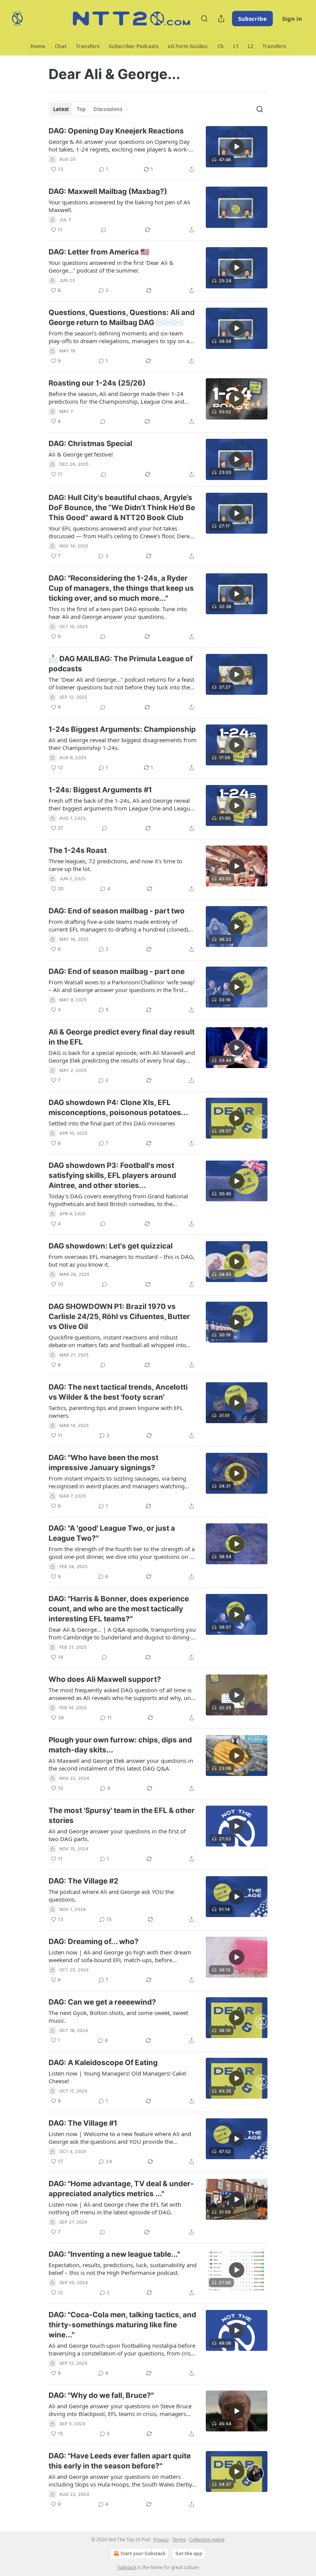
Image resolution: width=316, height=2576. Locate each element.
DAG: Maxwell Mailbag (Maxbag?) (108, 191)
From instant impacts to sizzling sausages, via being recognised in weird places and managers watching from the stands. (117, 1482)
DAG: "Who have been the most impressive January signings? (103, 1463)
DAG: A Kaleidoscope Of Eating (103, 2063)
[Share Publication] (221, 19)
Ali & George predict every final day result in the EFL (122, 1037)
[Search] (204, 19)
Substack (127, 2567)
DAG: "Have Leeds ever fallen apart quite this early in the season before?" (120, 2461)
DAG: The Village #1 (83, 2123)
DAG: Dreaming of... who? (94, 1942)
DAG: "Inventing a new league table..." (114, 2254)
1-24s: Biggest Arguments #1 (100, 790)
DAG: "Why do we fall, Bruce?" (101, 2395)
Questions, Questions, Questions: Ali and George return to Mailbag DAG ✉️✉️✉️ (122, 318)
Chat (61, 46)
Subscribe (252, 19)
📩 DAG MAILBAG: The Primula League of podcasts (121, 664)
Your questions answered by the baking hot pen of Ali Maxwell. (119, 206)
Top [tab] (81, 109)
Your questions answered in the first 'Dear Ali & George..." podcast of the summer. (111, 266)
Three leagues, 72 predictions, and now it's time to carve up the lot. (115, 865)
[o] (237, 147)
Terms (179, 2540)
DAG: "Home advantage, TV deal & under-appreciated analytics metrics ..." (121, 2189)
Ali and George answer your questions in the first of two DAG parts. (117, 1835)
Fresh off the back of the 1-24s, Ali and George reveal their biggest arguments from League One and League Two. (121, 804)
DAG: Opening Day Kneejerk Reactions (116, 131)
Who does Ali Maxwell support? (105, 1679)
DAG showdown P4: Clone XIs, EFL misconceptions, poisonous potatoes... (118, 1108)
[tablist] (88, 109)
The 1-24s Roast (78, 850)
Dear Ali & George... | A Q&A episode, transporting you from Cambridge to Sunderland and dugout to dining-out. (122, 1633)
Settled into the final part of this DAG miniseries (112, 1123)
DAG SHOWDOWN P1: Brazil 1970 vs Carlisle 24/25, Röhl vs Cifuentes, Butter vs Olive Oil (119, 1317)
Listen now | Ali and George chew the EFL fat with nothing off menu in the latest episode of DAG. (115, 2208)
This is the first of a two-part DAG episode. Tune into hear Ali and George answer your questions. (118, 613)
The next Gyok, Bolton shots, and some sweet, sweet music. (118, 2017)
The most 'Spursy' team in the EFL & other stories (122, 1815)
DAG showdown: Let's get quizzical (111, 1246)
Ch (221, 46)
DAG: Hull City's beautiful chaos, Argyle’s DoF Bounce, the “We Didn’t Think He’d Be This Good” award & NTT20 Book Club (122, 508)
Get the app (189, 2553)
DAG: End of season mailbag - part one (117, 971)
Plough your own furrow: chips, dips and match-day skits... (120, 1745)
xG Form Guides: (188, 46)
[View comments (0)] (104, 230)
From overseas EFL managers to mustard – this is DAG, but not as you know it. (122, 1260)
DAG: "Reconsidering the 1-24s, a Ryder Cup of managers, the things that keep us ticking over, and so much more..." (121, 588)
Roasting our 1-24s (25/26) (97, 383)
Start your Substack (143, 2553)
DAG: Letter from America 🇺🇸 (99, 252)
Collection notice (207, 2540)
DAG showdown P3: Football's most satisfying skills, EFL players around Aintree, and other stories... (112, 1175)
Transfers (88, 46)
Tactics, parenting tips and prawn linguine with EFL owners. (116, 1412)
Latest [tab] (61, 109)
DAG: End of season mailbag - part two (117, 911)
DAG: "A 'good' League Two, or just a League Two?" (112, 1533)
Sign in (292, 19)
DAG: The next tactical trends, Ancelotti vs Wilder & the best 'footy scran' (118, 1392)
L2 (250, 46)
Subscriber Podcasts (134, 46)
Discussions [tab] (108, 109)
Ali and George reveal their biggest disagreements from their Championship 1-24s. (123, 744)
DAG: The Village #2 (83, 1881)
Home (38, 46)
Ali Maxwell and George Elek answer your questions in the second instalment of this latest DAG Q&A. (121, 1764)
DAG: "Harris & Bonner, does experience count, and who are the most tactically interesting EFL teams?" (119, 1609)
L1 (236, 46)
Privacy (161, 2540)
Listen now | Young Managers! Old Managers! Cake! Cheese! (118, 2077)
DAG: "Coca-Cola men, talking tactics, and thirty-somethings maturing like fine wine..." (122, 2325)
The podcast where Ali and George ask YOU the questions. (111, 1895)
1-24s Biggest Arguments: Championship (122, 729)
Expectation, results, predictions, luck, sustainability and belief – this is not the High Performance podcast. (123, 2269)
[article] (158, 150)
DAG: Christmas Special (90, 444)
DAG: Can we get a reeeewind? (102, 2002)
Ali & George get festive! (81, 454)
